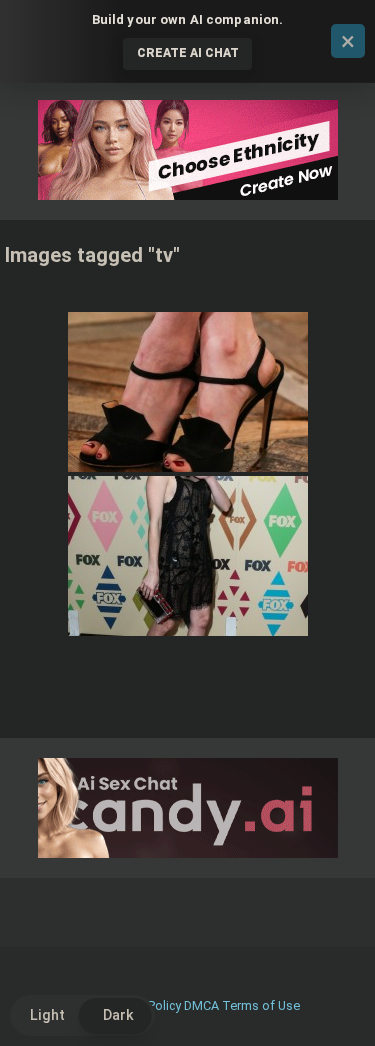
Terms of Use (261, 1005)
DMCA (201, 1005)
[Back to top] (338, 1005)
